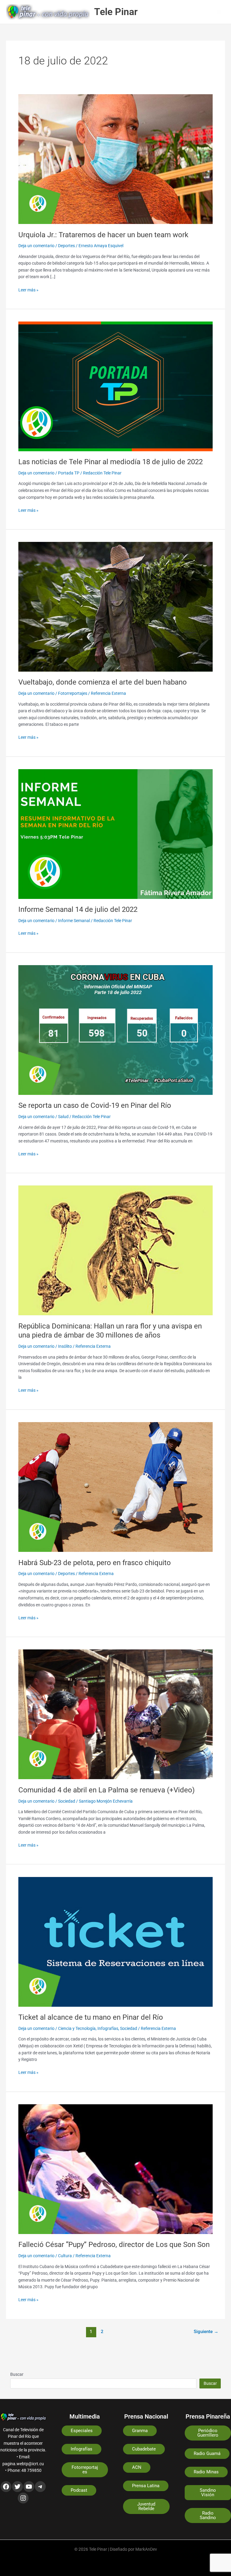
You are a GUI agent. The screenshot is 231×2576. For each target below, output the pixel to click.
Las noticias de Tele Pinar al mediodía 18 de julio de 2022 (111, 462)
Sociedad (67, 1801)
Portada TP (69, 473)
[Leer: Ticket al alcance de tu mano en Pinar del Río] (115, 1941)
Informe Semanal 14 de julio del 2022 (78, 909)
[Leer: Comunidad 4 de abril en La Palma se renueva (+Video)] (115, 1714)
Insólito (65, 1346)
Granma (140, 2431)
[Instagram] (23, 2498)
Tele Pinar (116, 12)
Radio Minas (206, 2472)
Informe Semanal (74, 921)
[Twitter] (17, 2487)
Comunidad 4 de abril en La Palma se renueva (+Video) (106, 1790)
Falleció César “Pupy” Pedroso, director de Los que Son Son (114, 2245)
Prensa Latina (146, 2486)
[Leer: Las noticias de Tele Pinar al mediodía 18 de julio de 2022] (115, 386)
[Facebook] (6, 2487)
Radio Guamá (207, 2453)
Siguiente (206, 2332)
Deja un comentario (36, 246)
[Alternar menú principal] (219, 12)
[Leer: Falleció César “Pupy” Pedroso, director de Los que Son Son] (115, 2169)
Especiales (82, 2431)
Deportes (66, 246)
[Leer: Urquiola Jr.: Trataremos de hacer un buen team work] (115, 159)
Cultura (65, 2256)
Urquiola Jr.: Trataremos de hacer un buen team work (103, 235)
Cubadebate (144, 2449)
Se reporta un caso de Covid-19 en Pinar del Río (95, 1105)
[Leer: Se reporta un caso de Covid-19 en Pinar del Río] (115, 1030)
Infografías (108, 2028)
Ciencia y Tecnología (77, 2028)
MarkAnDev (146, 2549)
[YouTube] (29, 2487)
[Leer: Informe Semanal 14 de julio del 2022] (115, 834)
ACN (137, 2467)
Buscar (17, 2374)
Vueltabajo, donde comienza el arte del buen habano (103, 682)
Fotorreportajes (73, 693)
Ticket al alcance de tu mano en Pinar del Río (91, 2017)
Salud (63, 1117)
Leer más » (28, 289)
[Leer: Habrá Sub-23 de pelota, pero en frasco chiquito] (115, 1487)
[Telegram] (40, 2487)
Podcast (79, 2490)
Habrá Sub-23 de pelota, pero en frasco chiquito (95, 1563)
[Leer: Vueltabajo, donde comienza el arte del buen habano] (115, 606)
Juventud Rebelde (146, 2506)
